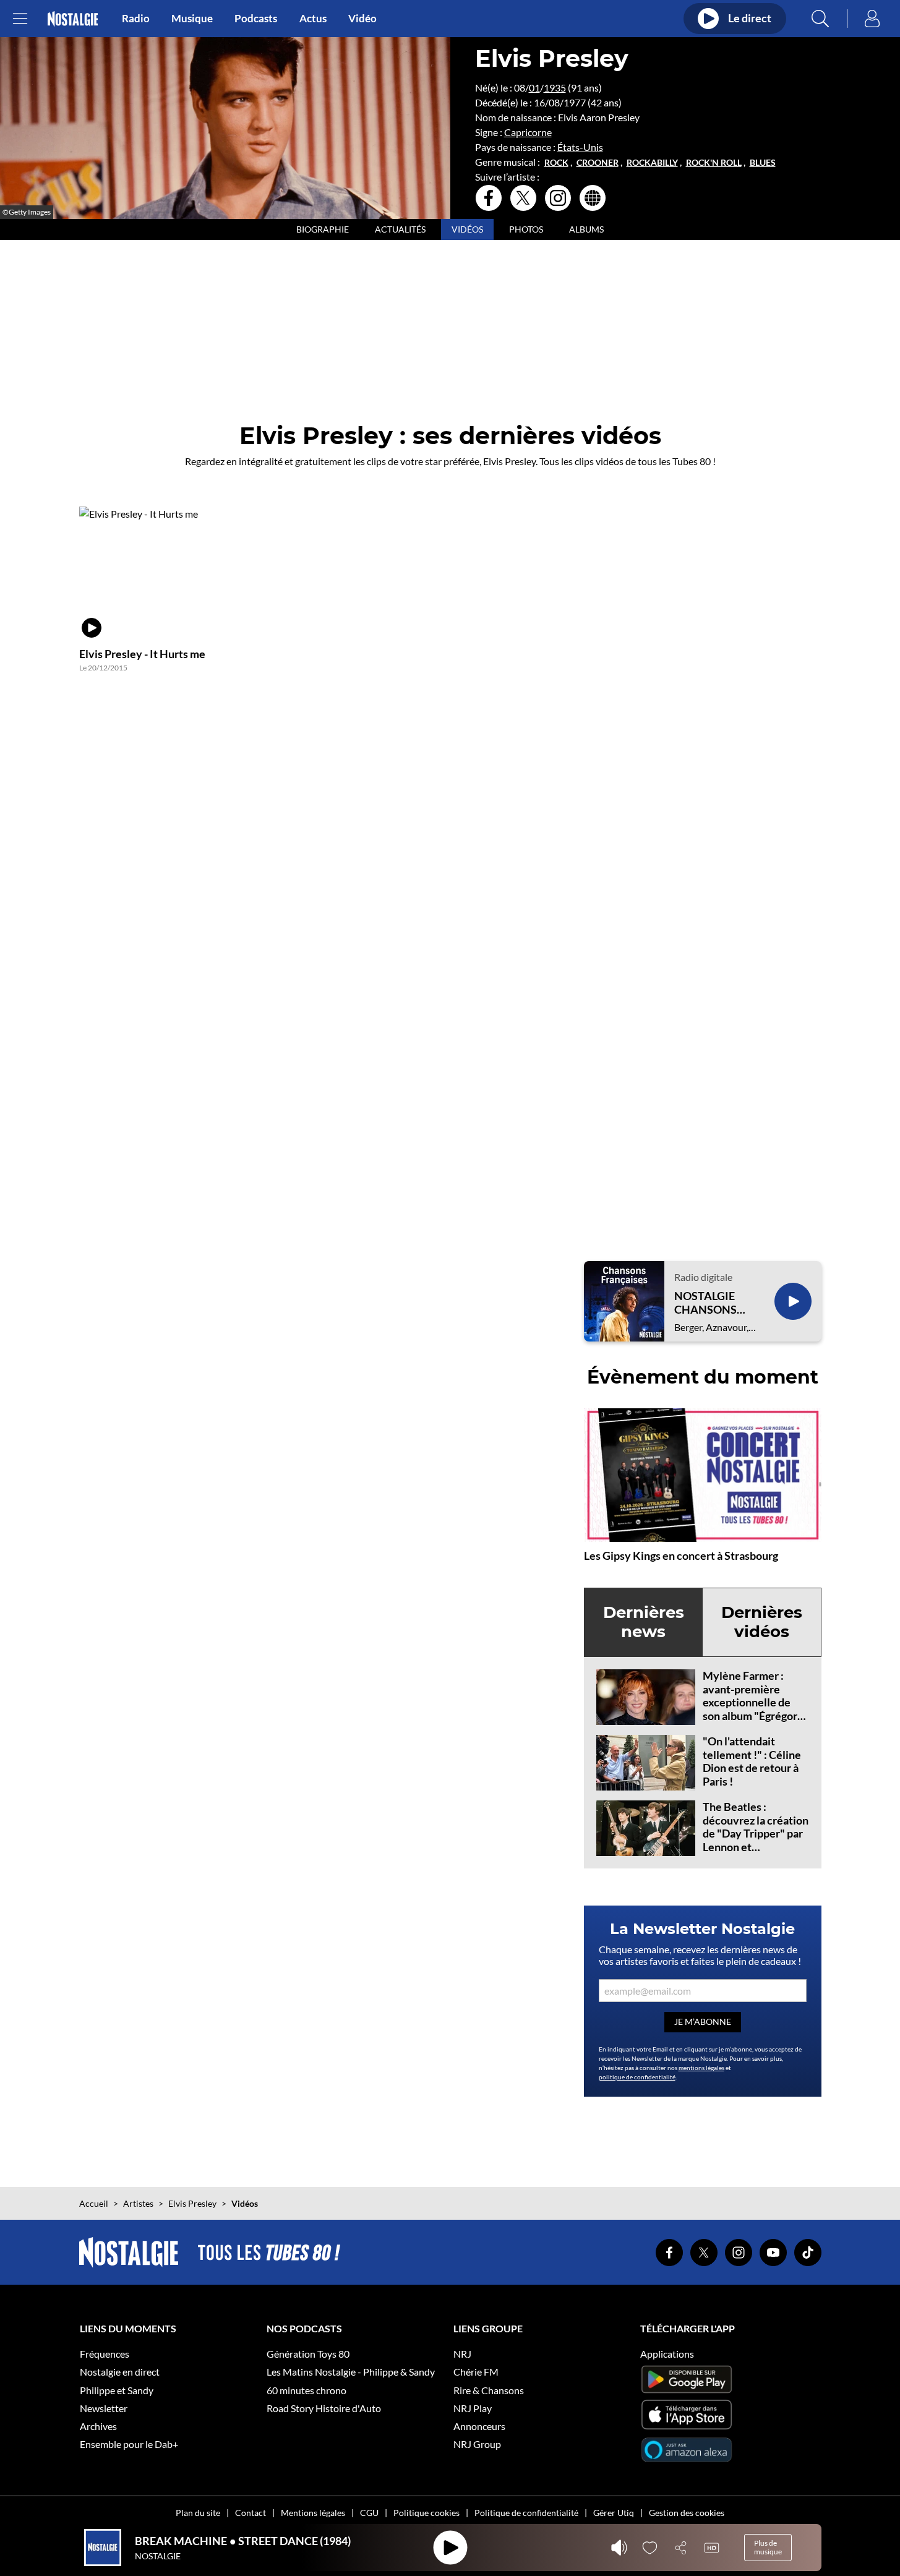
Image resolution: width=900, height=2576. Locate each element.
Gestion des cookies (687, 2513)
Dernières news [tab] (644, 1622)
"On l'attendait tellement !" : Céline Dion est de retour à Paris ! (752, 1761)
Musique (192, 19)
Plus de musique (768, 2547)
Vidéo (362, 19)
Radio (136, 19)
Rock (556, 163)
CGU (369, 2513)
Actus (313, 19)
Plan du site (198, 2513)
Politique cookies (426, 2513)
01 (534, 88)
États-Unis (580, 147)
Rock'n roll (714, 163)
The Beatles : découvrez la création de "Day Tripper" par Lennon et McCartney (756, 1833)
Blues (763, 163)
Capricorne (528, 132)
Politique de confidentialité (526, 2513)
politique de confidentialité (637, 2077)
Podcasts (256, 19)
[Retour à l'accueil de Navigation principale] (73, 19)
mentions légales (701, 2068)
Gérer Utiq (614, 2513)
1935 (555, 88)
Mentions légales (313, 2513)
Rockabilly (652, 163)
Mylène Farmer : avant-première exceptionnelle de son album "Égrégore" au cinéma (755, 1702)
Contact (251, 2513)
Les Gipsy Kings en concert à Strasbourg (681, 1555)
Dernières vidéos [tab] (762, 1622)
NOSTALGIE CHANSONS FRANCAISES (708, 1303)
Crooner (598, 163)
